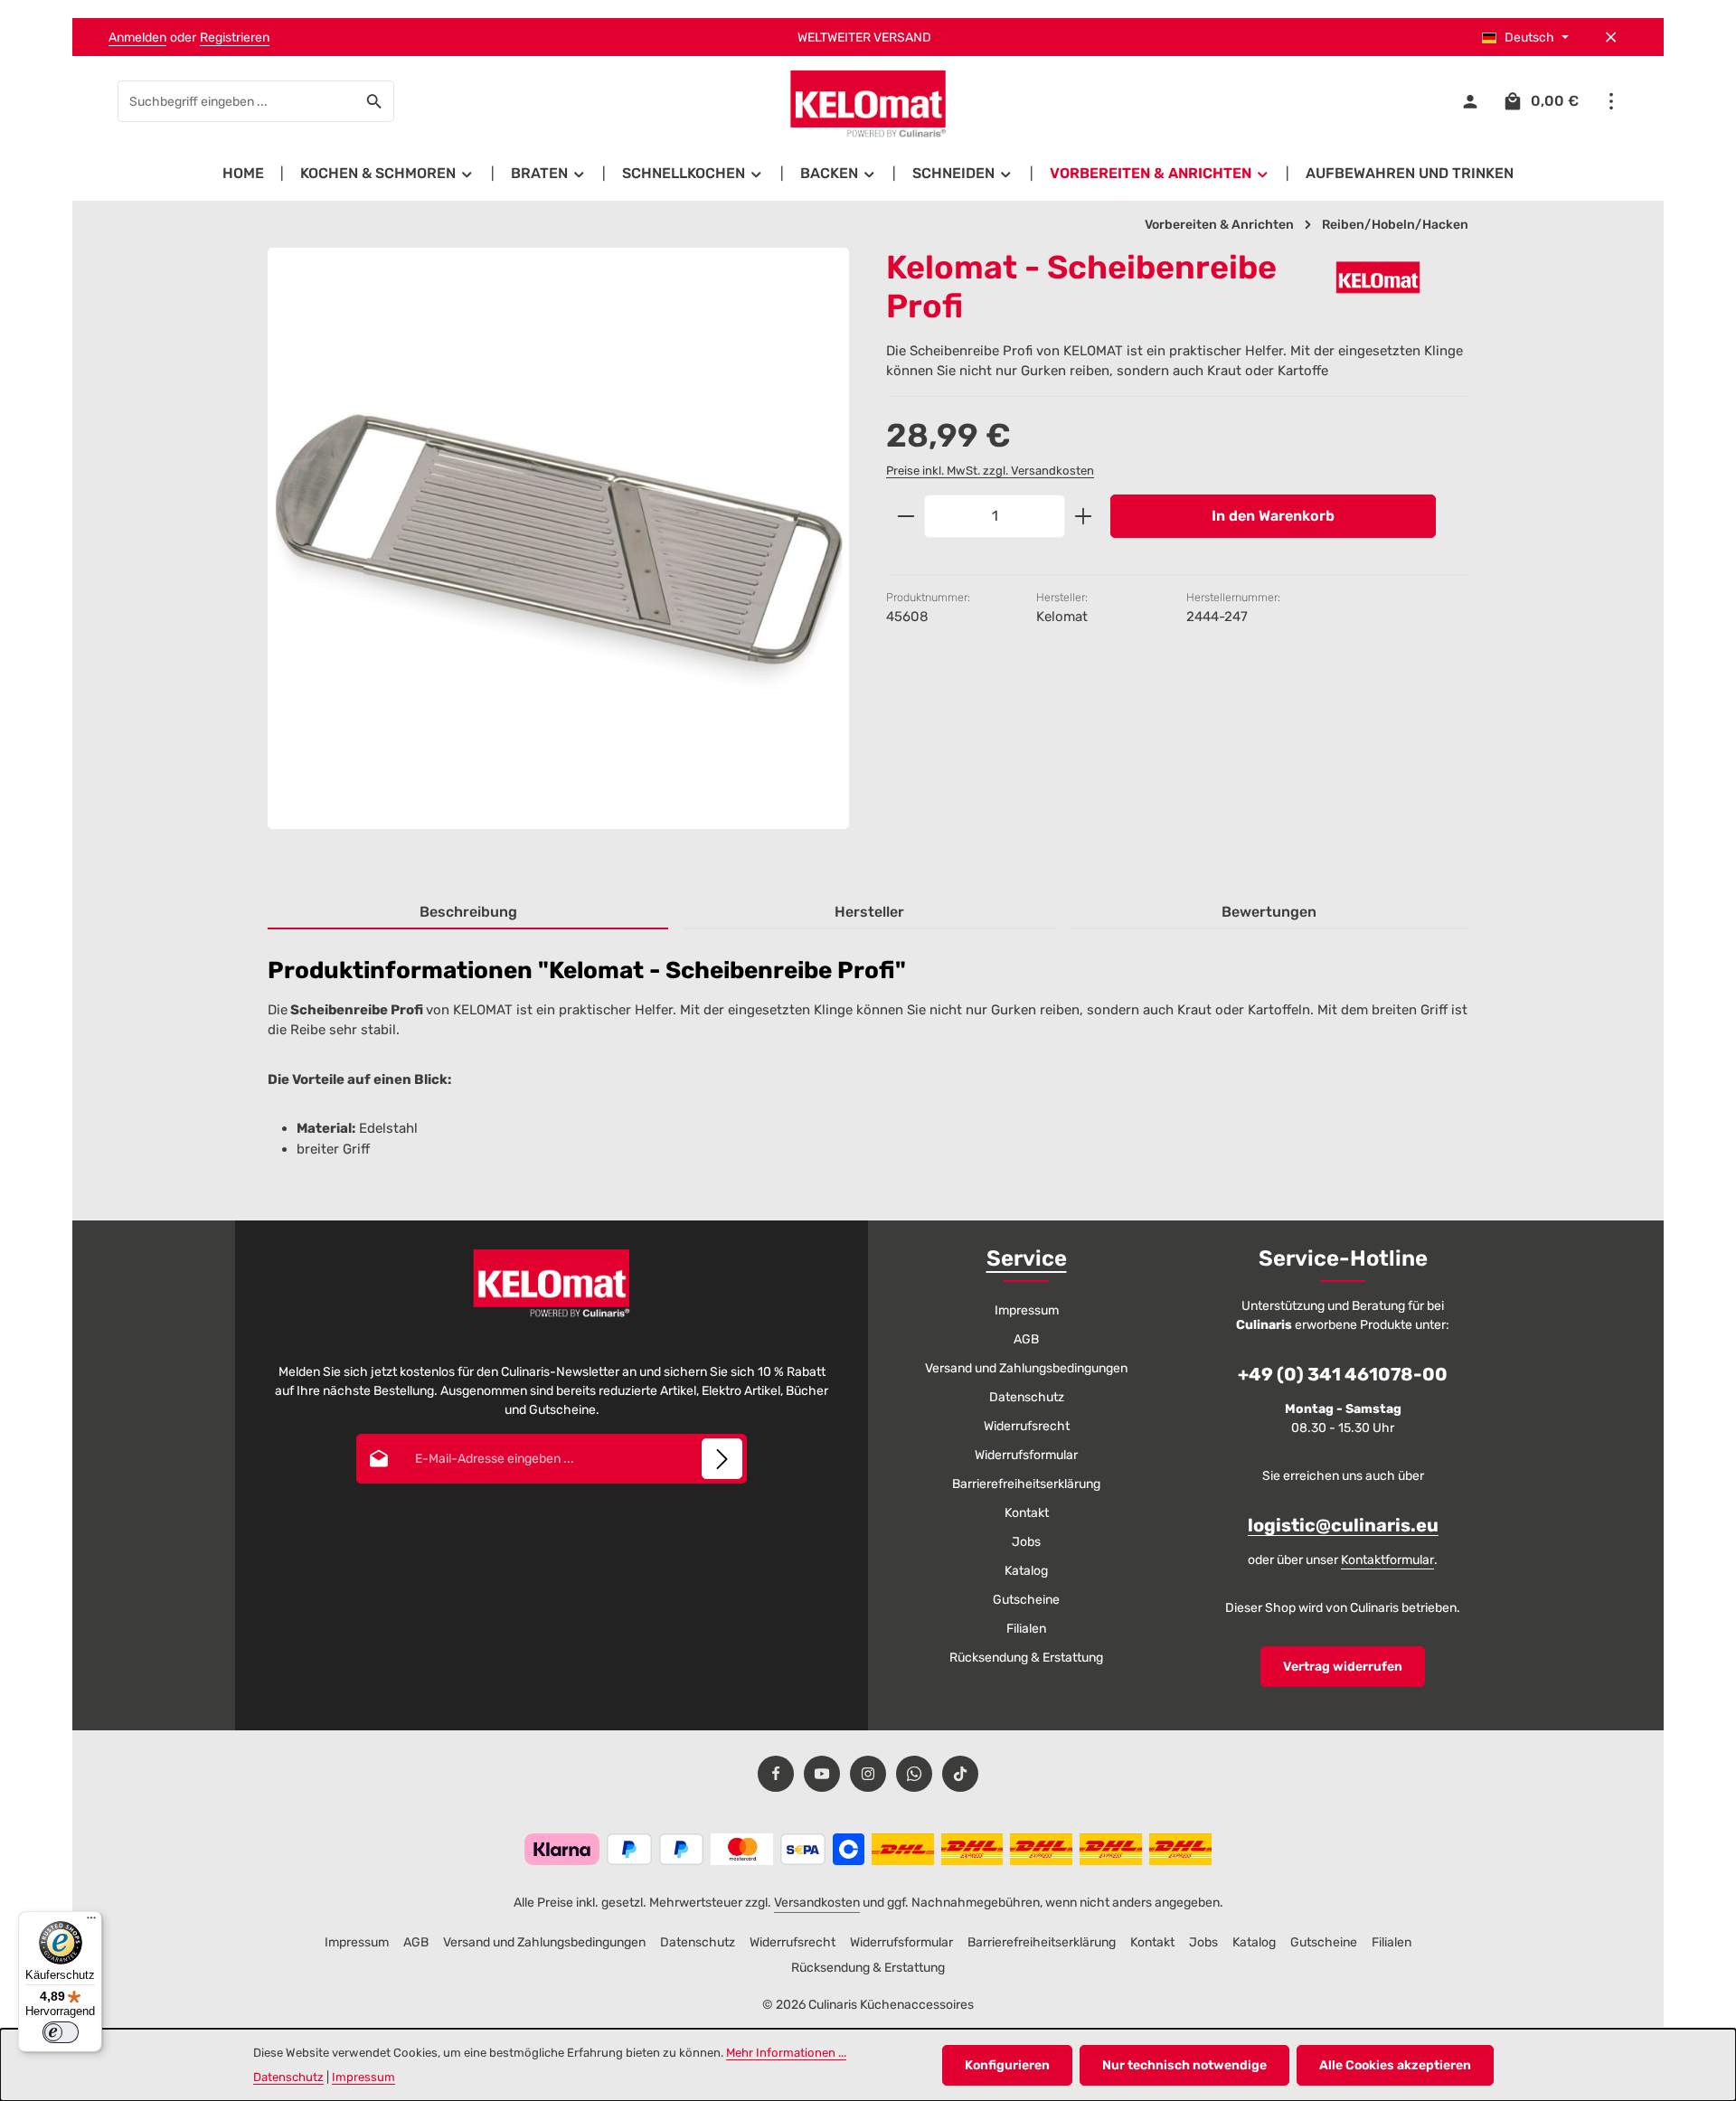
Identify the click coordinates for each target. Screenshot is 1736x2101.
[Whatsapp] (914, 1774)
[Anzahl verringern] (906, 516)
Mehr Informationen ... (786, 2053)
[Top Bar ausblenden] (1611, 38)
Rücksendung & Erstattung (1026, 1658)
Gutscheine (1026, 1600)
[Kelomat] (1378, 277)
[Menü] (91, 1922)
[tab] (468, 913)
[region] (559, 554)
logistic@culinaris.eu (1343, 1525)
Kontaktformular (1387, 1560)
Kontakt (1027, 1513)
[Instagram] (868, 1774)
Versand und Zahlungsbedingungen (1026, 1368)
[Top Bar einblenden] (1611, 102)
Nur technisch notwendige (1184, 2065)
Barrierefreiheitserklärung (1026, 1484)
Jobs (1026, 1542)
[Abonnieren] (722, 1459)
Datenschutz (1027, 1397)
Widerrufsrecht (1027, 1426)
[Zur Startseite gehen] (868, 102)
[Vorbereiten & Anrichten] (1160, 174)
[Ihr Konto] (1470, 102)
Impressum (1027, 1310)
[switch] (61, 2032)
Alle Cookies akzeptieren (1395, 2065)
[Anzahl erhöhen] (1084, 516)
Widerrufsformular (1026, 1455)
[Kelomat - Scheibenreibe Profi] (558, 538)
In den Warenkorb (1273, 516)
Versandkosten (817, 1903)
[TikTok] (960, 1774)
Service (1027, 1258)
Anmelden (137, 38)
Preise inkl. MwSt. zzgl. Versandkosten (990, 470)
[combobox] (237, 101)
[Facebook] (776, 1774)
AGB (1026, 1339)
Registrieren (235, 38)
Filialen (1026, 1629)
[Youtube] (822, 1774)
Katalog (1026, 1571)
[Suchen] (375, 101)
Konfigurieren (1007, 2065)
